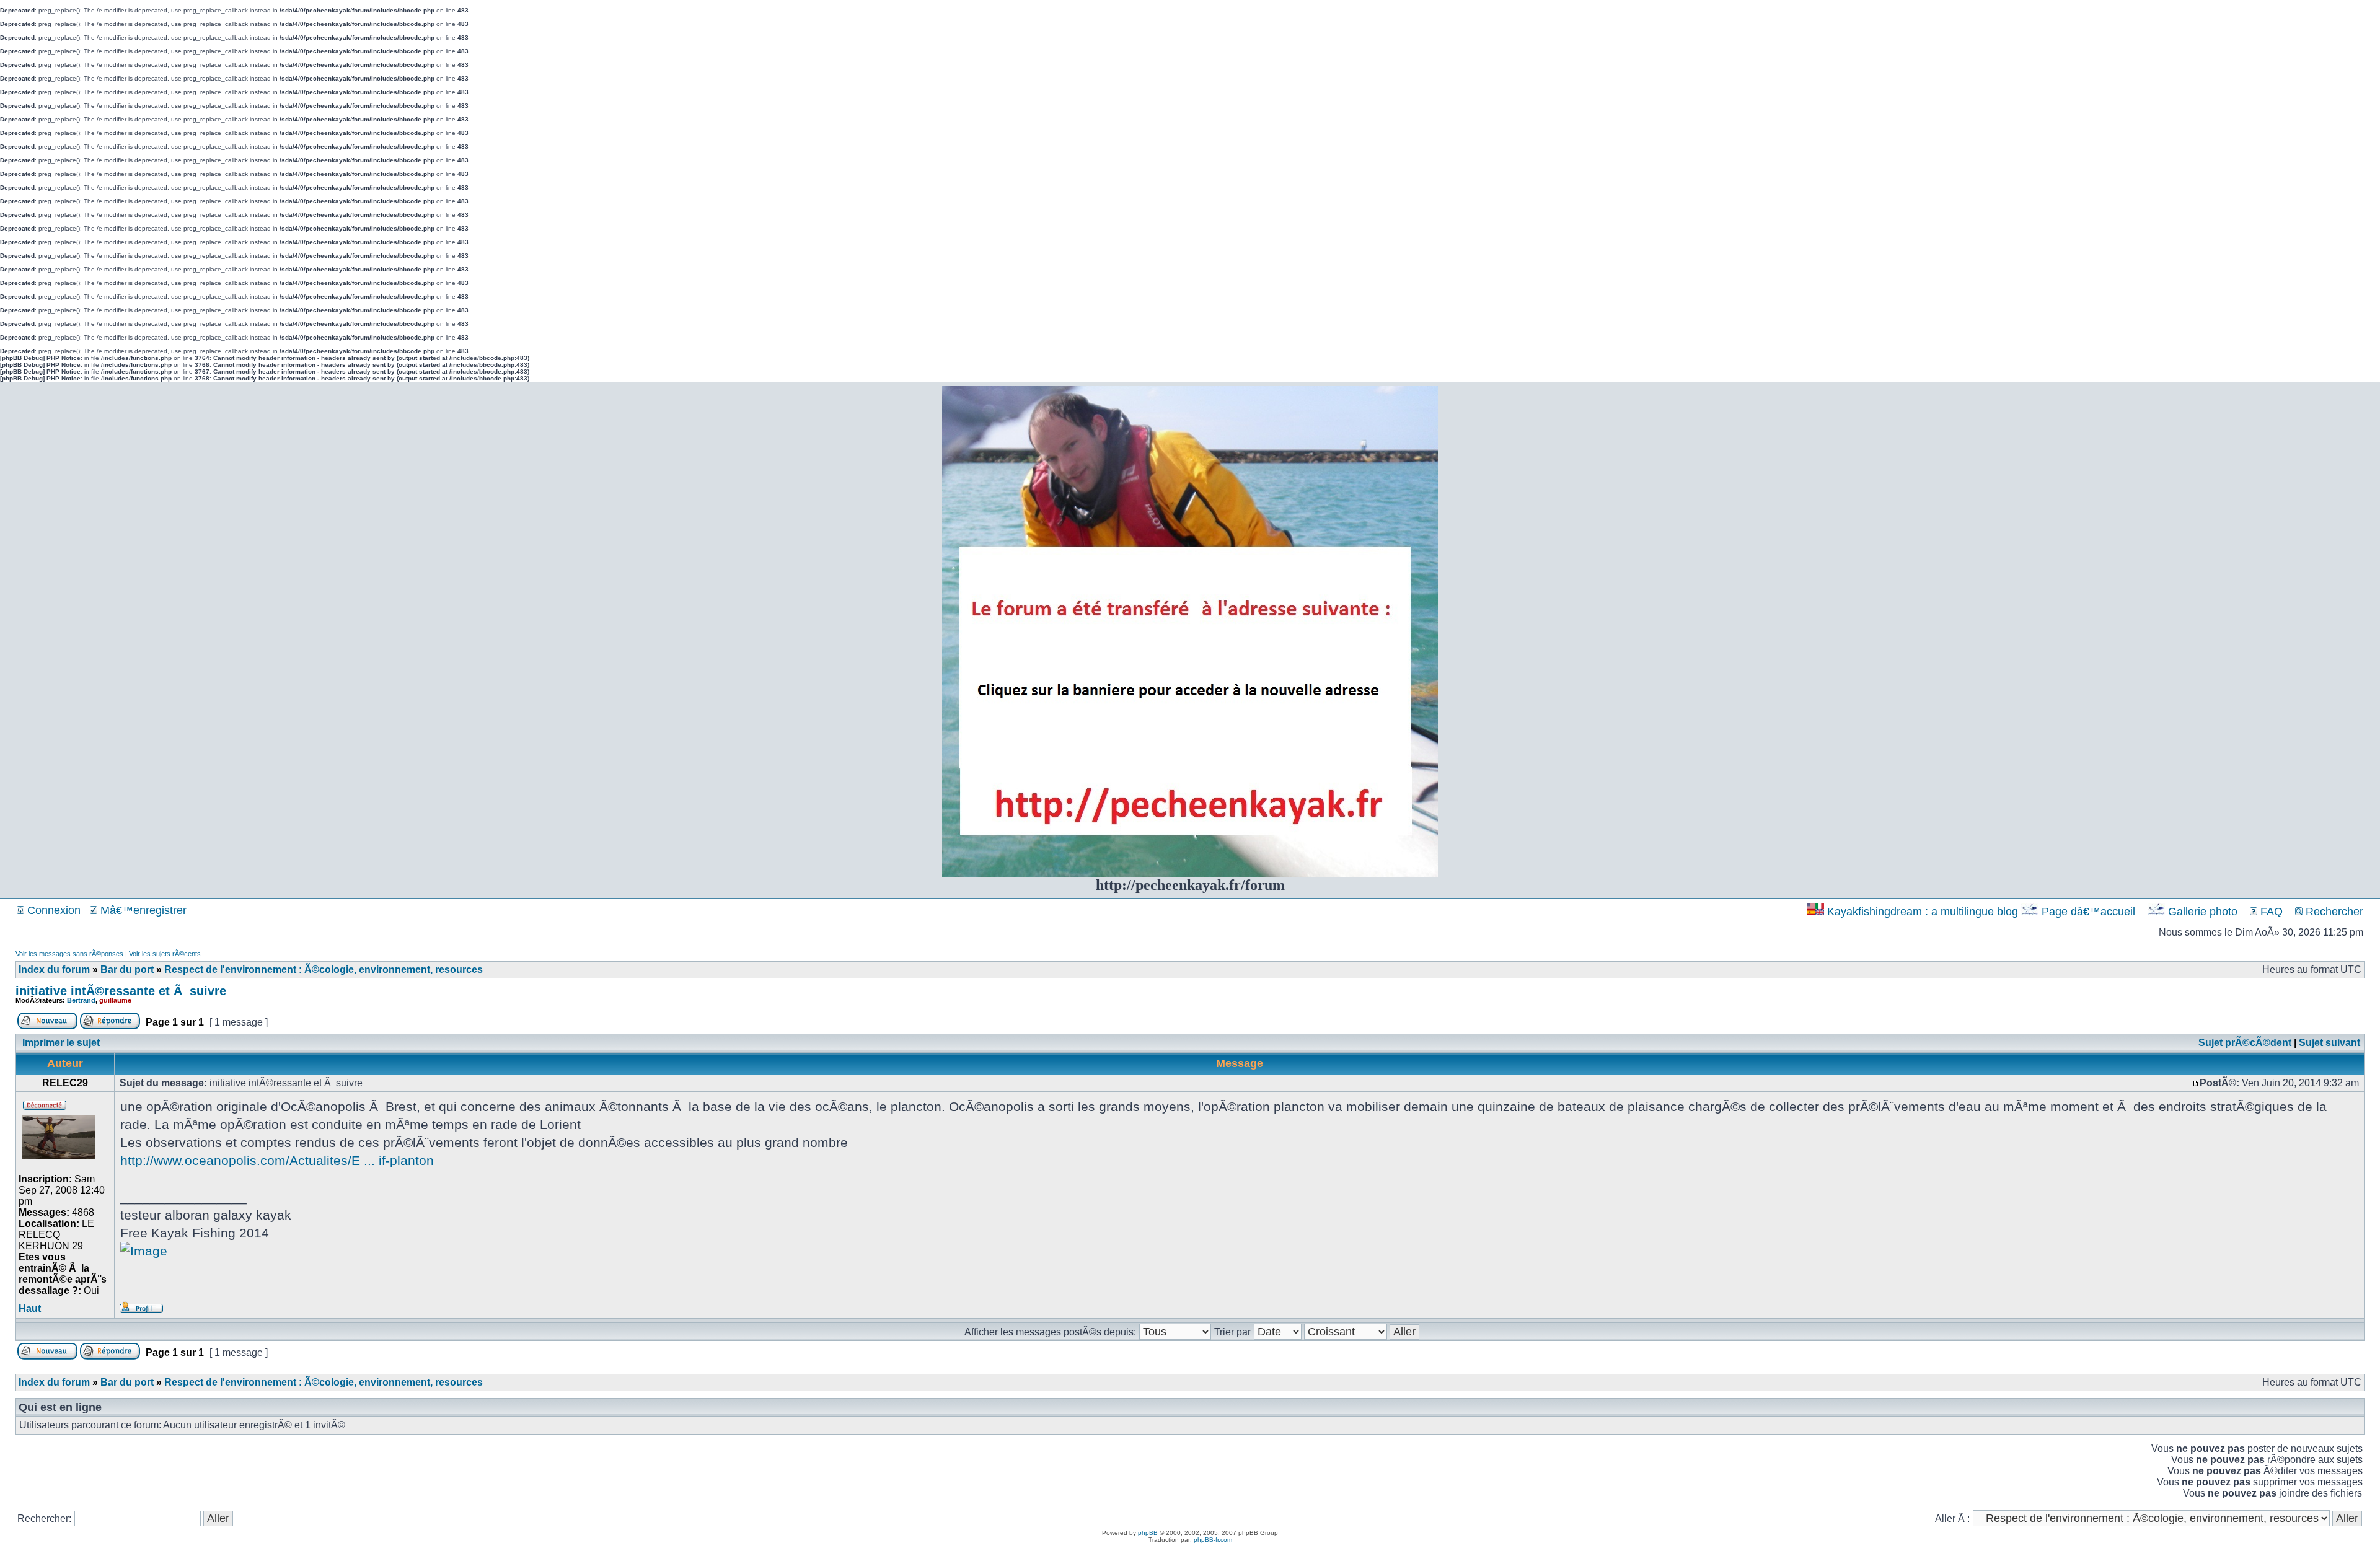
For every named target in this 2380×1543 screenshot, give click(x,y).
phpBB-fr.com (1213, 1540)
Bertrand (81, 1000)
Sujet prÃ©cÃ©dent (2245, 1043)
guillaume (115, 1000)
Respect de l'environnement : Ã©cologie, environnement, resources (324, 969)
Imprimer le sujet (61, 1043)
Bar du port (127, 969)
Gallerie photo (2203, 912)
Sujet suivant (2329, 1043)
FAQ (2270, 912)
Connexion (52, 910)
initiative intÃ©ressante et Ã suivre (121, 991)
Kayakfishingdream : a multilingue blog (1923, 912)
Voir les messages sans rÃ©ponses (69, 954)
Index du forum (54, 969)
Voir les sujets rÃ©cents (165, 954)
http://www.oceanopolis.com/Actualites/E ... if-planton (277, 1160)
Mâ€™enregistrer (142, 910)
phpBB (1148, 1533)
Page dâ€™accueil (2088, 912)
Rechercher (2333, 912)
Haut (30, 1308)
